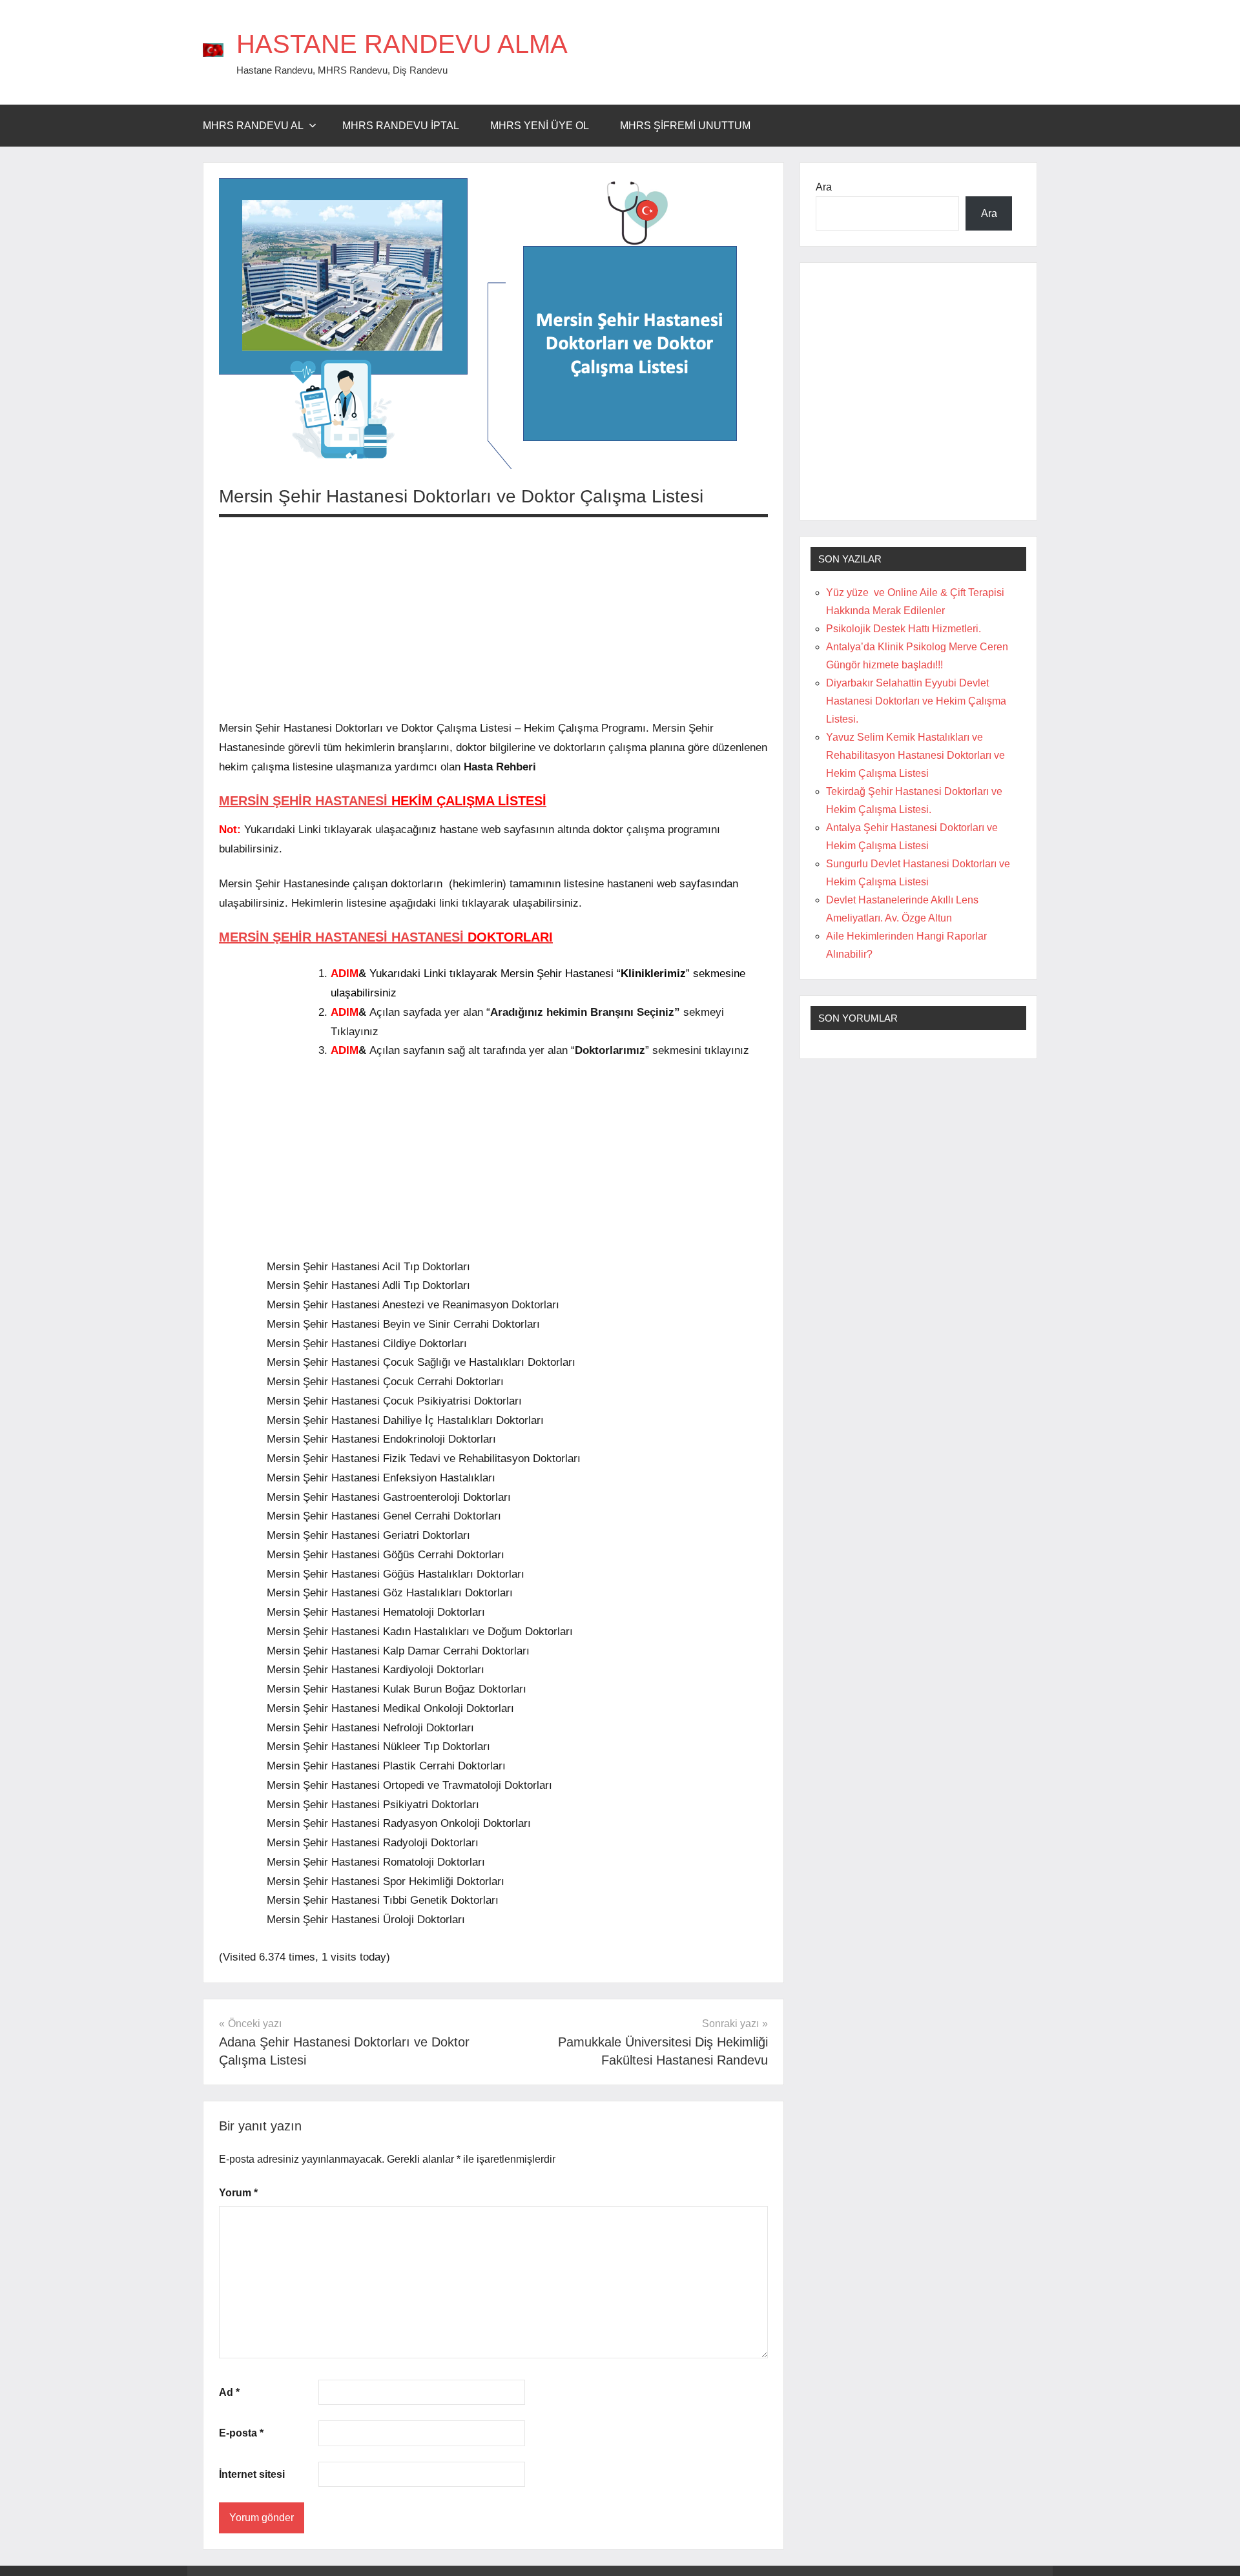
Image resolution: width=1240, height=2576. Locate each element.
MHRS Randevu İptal (401, 126)
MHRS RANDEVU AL (253, 126)
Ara (824, 187)
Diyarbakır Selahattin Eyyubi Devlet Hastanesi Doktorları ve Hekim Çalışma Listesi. (916, 701)
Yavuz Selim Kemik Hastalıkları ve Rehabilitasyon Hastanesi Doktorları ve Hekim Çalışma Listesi (915, 755)
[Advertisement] (493, 618)
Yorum (238, 2193)
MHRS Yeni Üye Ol (540, 126)
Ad (229, 2392)
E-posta (241, 2433)
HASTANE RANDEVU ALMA (402, 44)
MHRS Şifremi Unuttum (685, 126)
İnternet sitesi (252, 2474)
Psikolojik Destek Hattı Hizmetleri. (904, 629)
